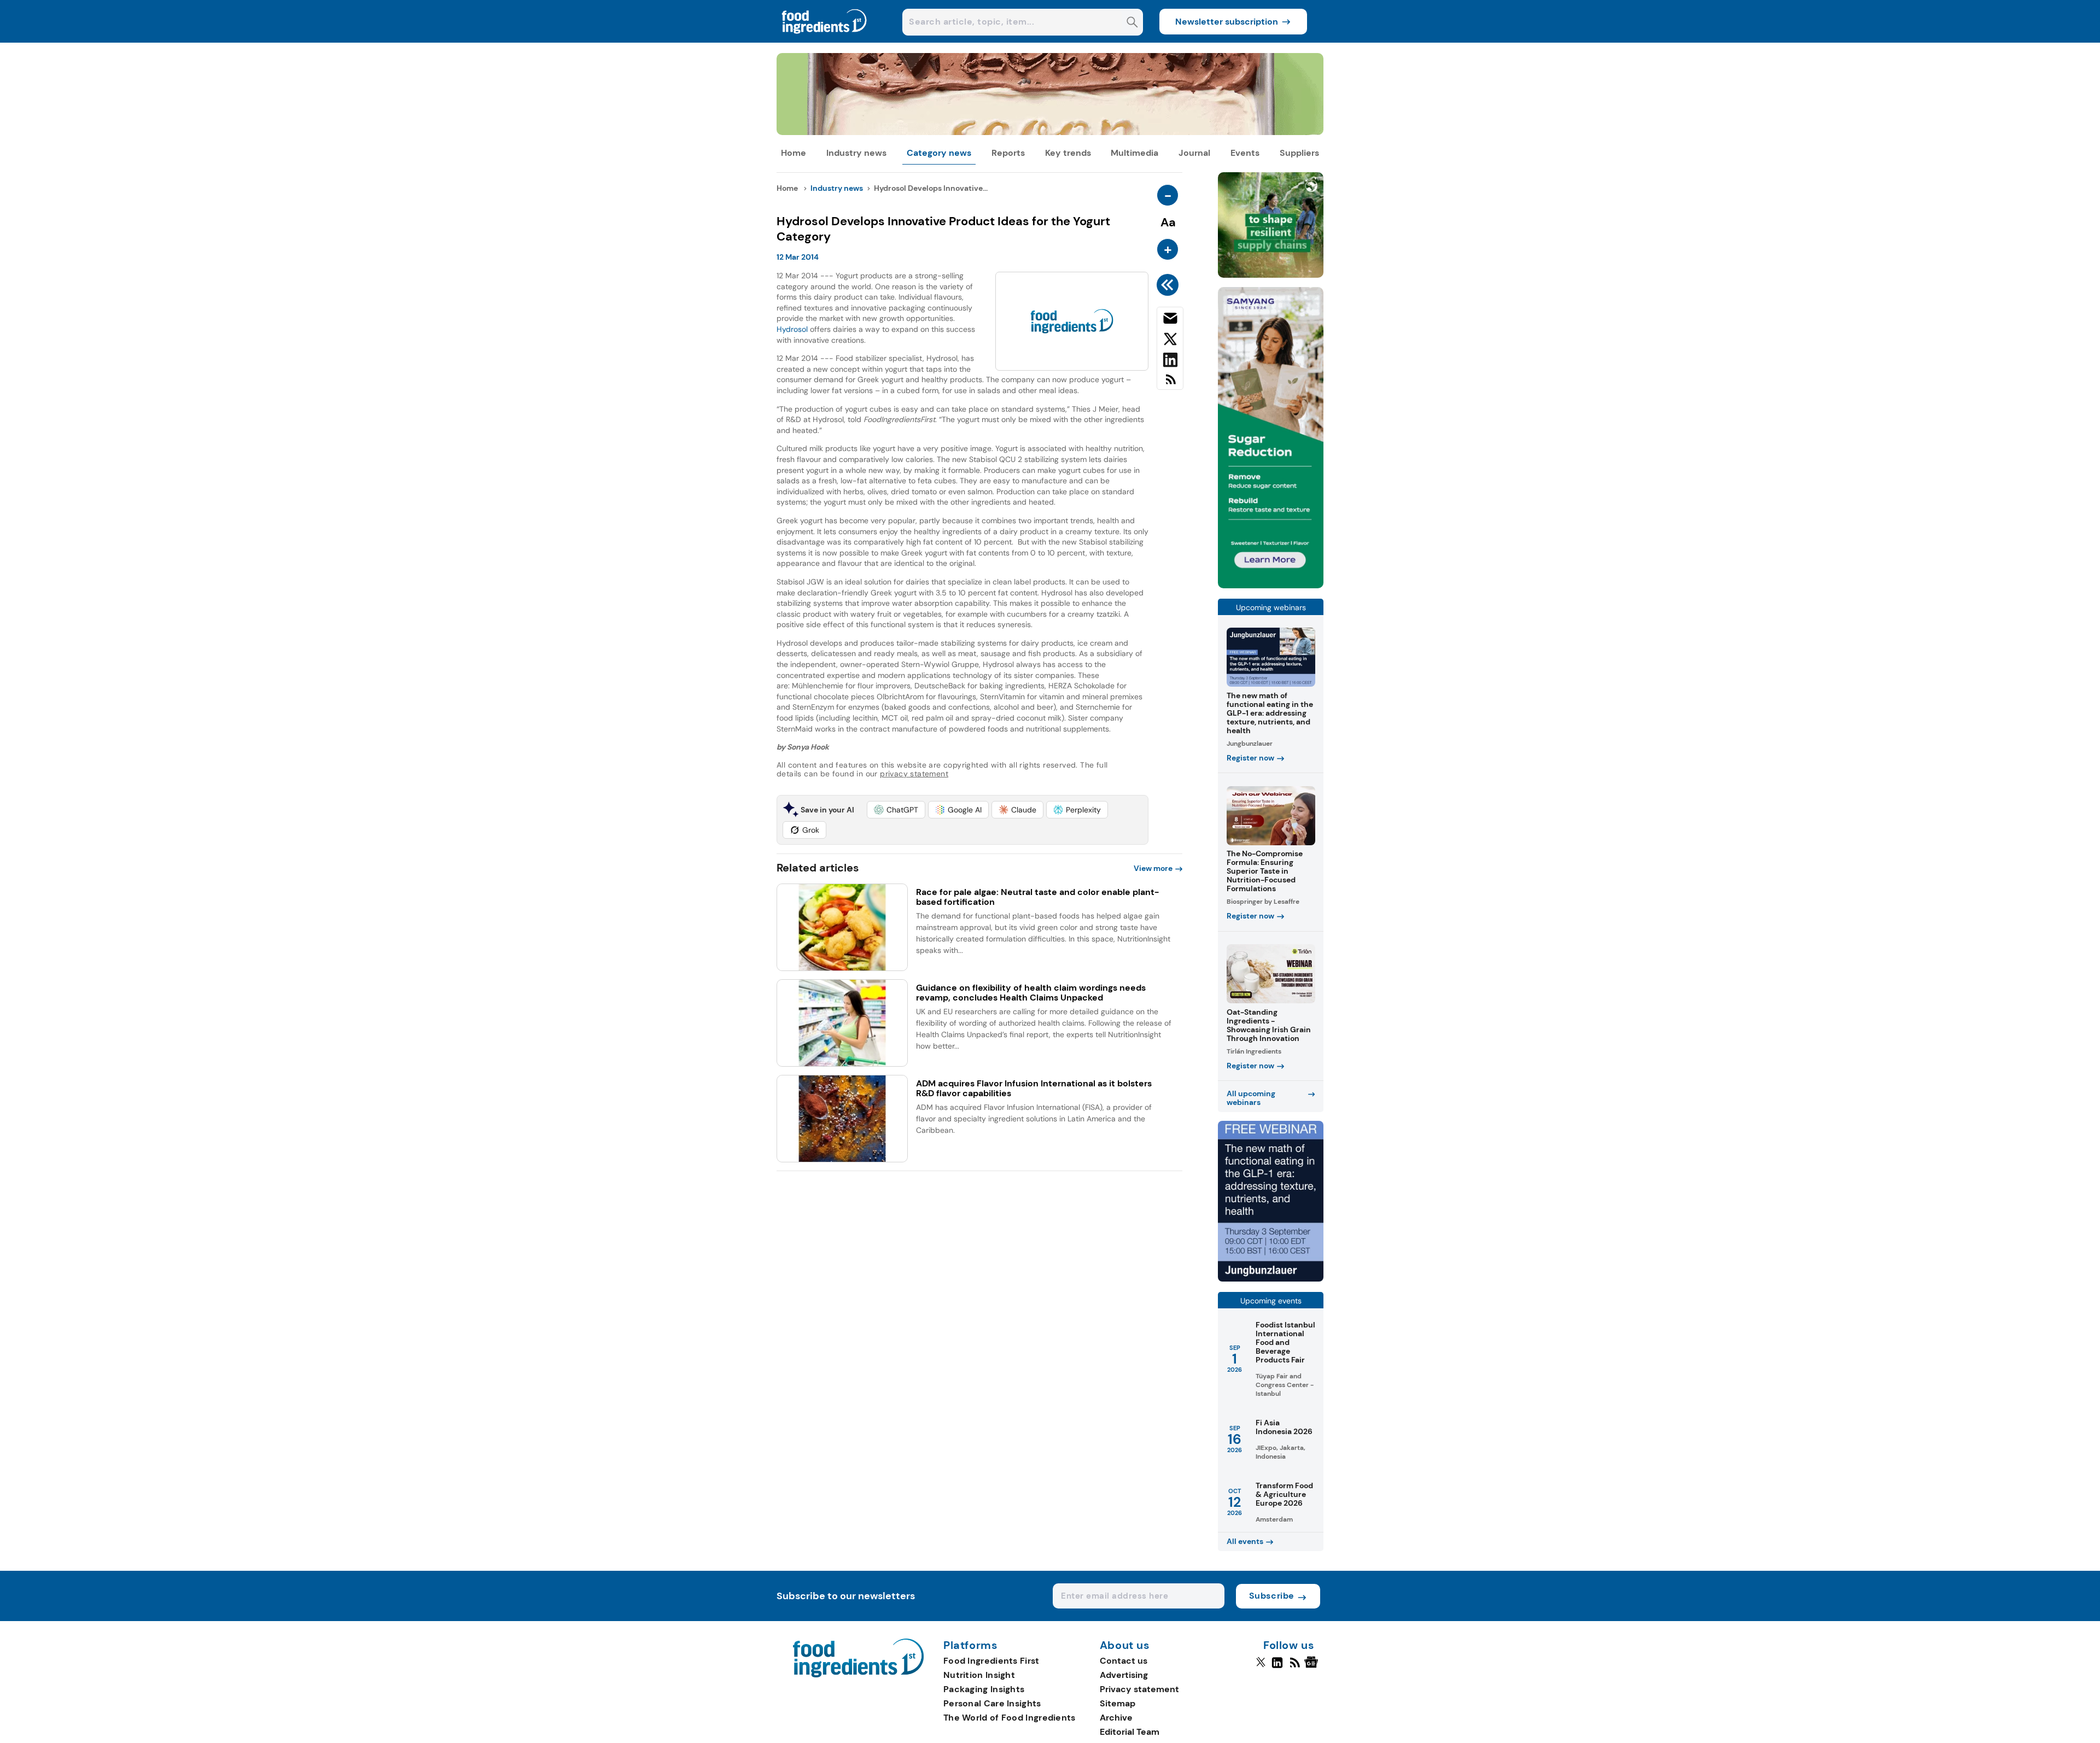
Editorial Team (1130, 1732)
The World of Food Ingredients (1010, 1718)
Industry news (856, 153)
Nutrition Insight (979, 1675)
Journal (1194, 153)
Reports (1008, 153)
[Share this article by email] (1170, 320)
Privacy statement (1139, 1689)
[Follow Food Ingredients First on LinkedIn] (1277, 1667)
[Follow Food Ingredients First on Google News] (1313, 1667)
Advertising (1124, 1675)
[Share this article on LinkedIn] (1170, 362)
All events (1245, 1541)
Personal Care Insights (992, 1703)
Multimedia (1134, 153)
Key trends (1068, 153)
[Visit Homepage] (825, 40)
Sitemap (1118, 1703)
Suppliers (1299, 153)
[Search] (1132, 23)
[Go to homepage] (858, 1674)
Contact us (1124, 1661)
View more (1153, 868)
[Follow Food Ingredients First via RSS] (1295, 1667)
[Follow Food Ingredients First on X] (1261, 1667)
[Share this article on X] (1170, 341)
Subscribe (1272, 1596)
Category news (939, 153)
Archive (1116, 1718)
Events (1245, 153)
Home (794, 153)
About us (1125, 1646)
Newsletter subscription (1227, 22)
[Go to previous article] (1169, 285)
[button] (896, 810)
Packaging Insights (984, 1689)
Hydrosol (792, 329)
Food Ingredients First (991, 1661)
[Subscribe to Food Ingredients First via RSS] (1170, 384)
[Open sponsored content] (1050, 132)
